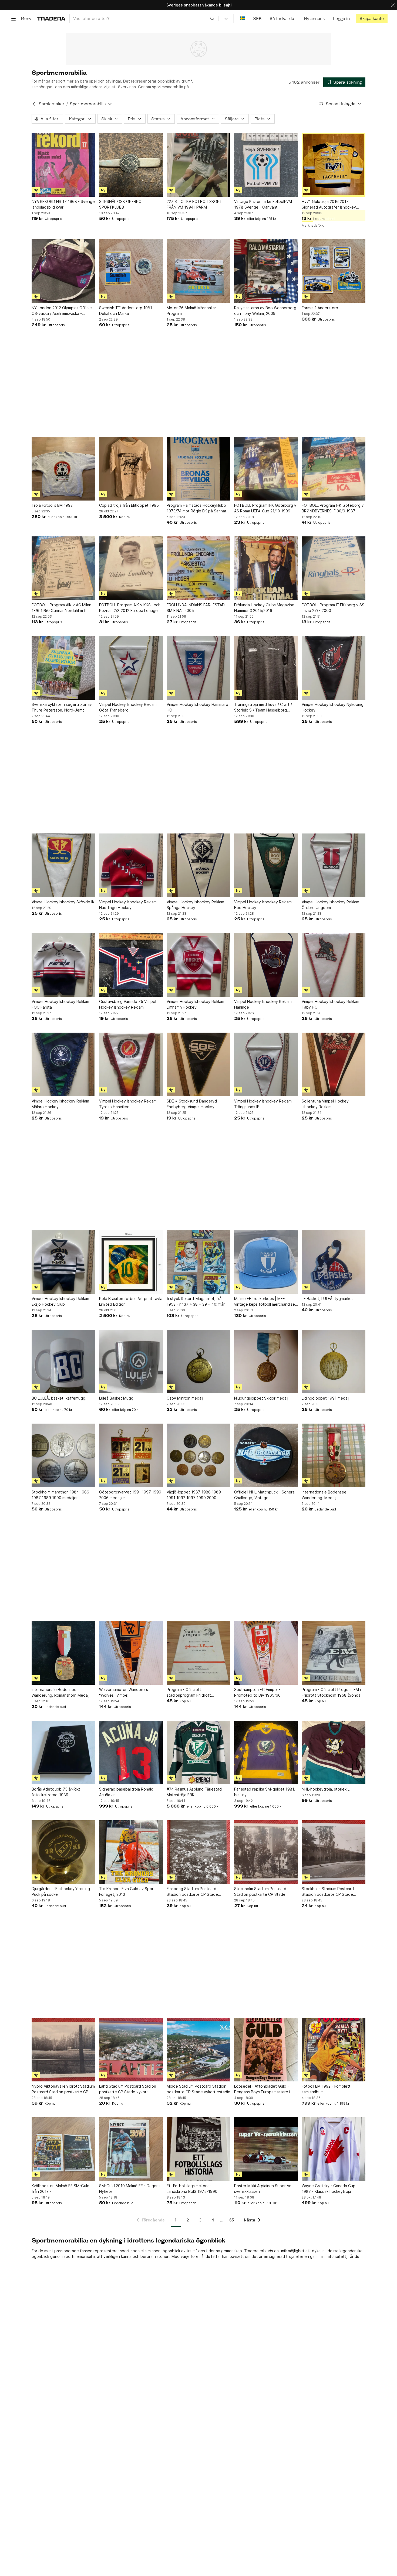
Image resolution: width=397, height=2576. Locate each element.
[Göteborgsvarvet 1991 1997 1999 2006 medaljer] (131, 1455)
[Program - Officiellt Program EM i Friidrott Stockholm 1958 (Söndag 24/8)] (334, 1653)
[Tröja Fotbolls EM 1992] (63, 469)
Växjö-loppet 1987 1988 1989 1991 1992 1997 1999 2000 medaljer (194, 1495)
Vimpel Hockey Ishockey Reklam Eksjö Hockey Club (60, 1301)
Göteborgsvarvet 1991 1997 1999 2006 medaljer (130, 1495)
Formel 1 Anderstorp (320, 308)
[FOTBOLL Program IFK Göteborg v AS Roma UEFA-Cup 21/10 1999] (266, 469)
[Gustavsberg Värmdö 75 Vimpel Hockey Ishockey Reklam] (131, 965)
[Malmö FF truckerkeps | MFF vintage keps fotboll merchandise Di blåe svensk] (266, 1262)
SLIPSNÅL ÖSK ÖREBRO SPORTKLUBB (120, 204)
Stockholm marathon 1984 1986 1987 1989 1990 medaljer (60, 1495)
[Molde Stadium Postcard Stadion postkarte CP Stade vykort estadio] (198, 2050)
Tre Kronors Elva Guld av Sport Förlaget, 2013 (127, 1891)
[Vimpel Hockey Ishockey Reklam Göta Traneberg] (131, 668)
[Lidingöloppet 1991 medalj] (334, 1362)
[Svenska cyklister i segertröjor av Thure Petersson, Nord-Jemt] (63, 668)
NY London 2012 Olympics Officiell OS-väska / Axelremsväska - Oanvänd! (63, 311)
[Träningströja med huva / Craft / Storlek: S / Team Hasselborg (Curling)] (266, 668)
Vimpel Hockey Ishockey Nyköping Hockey (333, 707)
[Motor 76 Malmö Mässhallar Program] (198, 271)
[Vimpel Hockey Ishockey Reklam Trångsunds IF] (266, 1064)
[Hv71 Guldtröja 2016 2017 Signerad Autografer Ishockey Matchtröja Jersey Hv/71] (334, 165)
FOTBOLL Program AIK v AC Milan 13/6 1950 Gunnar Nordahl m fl (61, 608)
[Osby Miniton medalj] (198, 1362)
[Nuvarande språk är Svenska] (242, 18)
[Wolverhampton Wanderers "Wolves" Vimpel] (131, 1653)
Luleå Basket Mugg (116, 1398)
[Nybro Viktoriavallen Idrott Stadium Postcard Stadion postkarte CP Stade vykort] (63, 2050)
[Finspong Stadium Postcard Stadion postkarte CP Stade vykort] (198, 1852)
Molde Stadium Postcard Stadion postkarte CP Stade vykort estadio (198, 2089)
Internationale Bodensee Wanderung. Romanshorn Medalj (60, 1692)
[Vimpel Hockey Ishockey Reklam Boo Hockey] (266, 865)
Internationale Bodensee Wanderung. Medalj (324, 1495)
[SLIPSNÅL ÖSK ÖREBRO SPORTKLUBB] (131, 165)
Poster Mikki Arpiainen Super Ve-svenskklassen (264, 2189)
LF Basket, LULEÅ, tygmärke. (327, 1299)
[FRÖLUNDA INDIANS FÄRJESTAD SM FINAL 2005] (198, 568)
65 (232, 2220)
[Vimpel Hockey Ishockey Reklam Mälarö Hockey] (63, 1064)
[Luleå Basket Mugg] (131, 1362)
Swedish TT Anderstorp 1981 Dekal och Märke (126, 311)
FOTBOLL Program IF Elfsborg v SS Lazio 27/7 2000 (333, 608)
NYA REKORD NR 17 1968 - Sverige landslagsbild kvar (63, 204)
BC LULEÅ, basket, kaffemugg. (59, 1398)
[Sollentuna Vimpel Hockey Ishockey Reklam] (334, 1064)
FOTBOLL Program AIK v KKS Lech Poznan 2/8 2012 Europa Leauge (130, 608)
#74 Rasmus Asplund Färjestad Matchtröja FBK (194, 1792)
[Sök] (212, 18)
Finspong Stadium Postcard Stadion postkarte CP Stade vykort (192, 1892)
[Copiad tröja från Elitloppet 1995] (131, 469)
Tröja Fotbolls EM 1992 (52, 505)
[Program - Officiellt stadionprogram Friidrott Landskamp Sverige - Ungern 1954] (198, 1653)
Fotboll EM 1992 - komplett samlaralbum (326, 2089)
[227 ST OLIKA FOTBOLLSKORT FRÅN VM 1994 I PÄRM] (198, 165)
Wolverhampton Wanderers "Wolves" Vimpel (124, 1692)
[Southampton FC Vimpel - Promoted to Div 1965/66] (266, 1653)
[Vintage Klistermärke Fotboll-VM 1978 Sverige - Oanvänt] (266, 165)
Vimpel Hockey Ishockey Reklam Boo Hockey (263, 905)
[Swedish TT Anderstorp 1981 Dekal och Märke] (131, 271)
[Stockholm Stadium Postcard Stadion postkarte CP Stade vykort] (266, 1852)
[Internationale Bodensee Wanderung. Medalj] (334, 1455)
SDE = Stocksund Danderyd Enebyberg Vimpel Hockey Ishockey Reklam (192, 1104)
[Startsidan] (51, 18)
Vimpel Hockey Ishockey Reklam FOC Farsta (60, 1004)
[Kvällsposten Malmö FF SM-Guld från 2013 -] (63, 2149)
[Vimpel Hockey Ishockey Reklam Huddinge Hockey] (131, 865)
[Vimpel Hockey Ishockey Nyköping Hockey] (334, 668)
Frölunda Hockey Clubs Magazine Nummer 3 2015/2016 (264, 608)
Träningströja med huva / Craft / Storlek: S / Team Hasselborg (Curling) (263, 707)
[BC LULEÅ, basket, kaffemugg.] (63, 1362)
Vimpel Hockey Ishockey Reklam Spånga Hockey (195, 905)
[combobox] (144, 18)
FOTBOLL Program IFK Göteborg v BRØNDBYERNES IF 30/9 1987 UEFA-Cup (333, 508)
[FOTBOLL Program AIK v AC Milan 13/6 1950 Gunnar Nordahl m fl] (63, 568)
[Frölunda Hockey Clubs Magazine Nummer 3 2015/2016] (266, 568)
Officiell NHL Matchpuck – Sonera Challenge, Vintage (264, 1495)
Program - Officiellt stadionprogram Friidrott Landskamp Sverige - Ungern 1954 (198, 1693)
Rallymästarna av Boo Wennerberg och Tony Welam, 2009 (265, 311)
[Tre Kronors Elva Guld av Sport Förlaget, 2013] (131, 1852)
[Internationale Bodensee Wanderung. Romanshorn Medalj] (63, 1653)
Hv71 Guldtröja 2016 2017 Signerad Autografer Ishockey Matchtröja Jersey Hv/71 (329, 205)
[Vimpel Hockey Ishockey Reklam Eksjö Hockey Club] (63, 1262)
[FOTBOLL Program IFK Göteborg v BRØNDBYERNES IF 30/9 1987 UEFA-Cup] (334, 469)
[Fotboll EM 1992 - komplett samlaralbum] (334, 2050)
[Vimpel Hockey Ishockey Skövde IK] (63, 865)
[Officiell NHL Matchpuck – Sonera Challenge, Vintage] (266, 1455)
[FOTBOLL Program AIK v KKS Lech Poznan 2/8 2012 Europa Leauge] (131, 568)
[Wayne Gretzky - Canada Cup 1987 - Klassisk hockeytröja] (334, 2149)
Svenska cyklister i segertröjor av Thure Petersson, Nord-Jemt (62, 707)
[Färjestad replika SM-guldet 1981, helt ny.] (266, 1753)
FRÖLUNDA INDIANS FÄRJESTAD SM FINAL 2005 (196, 608)
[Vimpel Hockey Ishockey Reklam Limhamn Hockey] (198, 965)
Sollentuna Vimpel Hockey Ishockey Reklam (325, 1104)
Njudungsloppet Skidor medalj (261, 1398)
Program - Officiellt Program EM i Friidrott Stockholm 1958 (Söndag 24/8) (332, 1693)
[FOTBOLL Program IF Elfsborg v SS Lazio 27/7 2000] (334, 568)
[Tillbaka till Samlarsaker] (34, 104)
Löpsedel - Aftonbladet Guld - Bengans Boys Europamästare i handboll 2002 (262, 2089)
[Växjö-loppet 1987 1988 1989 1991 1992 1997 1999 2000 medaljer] (198, 1455)
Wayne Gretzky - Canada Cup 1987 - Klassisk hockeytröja (329, 2189)
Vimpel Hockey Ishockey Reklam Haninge (263, 1004)
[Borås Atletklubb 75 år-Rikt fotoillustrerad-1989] (63, 1753)
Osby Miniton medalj (185, 1398)
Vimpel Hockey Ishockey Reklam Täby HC (330, 1004)
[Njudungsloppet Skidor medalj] (266, 1362)
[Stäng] (393, 5)
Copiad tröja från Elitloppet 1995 (129, 505)
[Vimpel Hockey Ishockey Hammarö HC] (198, 668)
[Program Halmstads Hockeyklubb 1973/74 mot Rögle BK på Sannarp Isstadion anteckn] (198, 469)
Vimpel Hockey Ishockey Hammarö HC (197, 707)
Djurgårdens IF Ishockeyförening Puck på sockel (61, 1891)
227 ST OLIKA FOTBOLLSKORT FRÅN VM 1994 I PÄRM (194, 204)
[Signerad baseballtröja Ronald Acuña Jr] (131, 1753)
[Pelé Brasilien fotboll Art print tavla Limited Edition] (131, 1262)
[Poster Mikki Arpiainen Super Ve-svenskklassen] (266, 2149)
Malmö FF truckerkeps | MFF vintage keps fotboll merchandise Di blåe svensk (265, 1302)
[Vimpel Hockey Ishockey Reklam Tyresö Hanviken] (131, 1064)
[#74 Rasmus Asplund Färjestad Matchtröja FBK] (198, 1753)
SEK (257, 18)
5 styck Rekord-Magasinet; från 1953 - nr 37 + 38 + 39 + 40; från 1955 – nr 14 (196, 1302)
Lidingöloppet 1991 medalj (325, 1398)
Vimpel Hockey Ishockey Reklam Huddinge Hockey (128, 905)
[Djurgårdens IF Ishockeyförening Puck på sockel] (63, 1852)
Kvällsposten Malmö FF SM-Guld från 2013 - (60, 2189)
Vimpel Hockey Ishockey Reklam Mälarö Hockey (60, 1104)
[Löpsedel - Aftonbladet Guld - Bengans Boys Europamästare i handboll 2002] (266, 2050)
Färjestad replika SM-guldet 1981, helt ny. (265, 1792)
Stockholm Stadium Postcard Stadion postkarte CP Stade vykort (260, 1892)
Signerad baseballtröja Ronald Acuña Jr (126, 1792)
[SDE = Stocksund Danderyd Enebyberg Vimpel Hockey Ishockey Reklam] (198, 1064)
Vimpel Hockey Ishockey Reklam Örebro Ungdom (330, 905)
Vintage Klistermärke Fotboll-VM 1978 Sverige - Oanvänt (263, 204)
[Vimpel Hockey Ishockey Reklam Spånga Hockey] (198, 865)
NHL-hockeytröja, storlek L (326, 1789)
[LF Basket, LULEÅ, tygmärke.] (334, 1262)
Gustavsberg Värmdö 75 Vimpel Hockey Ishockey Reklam (128, 1004)
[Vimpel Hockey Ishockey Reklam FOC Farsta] (63, 965)
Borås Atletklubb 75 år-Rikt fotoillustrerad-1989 (56, 1792)
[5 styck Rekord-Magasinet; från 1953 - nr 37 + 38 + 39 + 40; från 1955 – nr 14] (198, 1262)
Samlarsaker (51, 104)
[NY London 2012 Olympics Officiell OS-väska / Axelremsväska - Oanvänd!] (63, 271)
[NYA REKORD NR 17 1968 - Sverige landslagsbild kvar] (63, 165)
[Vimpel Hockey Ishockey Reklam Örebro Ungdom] (334, 865)
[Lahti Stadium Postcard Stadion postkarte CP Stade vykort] (131, 2050)
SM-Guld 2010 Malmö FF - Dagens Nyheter (130, 2189)
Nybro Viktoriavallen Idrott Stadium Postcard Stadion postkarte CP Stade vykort (63, 2089)
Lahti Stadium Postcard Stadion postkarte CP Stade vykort (128, 2089)
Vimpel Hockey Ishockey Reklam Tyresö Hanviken (128, 1104)
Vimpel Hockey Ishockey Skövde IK (63, 902)
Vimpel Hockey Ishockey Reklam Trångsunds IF (263, 1104)
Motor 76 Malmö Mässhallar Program (191, 311)
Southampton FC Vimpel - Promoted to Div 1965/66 (257, 1692)
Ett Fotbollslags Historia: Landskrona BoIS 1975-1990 (192, 2189)
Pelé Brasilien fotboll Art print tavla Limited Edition (131, 1301)
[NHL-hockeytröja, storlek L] (334, 1753)
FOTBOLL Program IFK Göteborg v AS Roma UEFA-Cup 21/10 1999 (265, 508)
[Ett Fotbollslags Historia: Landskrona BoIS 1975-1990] (198, 2149)
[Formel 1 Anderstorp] (334, 271)
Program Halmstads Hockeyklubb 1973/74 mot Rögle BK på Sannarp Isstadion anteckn (198, 508)
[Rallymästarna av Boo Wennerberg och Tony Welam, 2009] (266, 271)
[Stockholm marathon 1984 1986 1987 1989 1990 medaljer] (63, 1455)
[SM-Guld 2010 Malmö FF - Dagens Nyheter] (131, 2149)
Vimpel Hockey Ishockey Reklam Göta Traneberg (128, 707)
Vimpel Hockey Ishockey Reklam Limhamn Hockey (195, 1004)
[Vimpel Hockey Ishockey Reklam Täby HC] (334, 965)
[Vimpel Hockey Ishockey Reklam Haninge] (266, 965)
